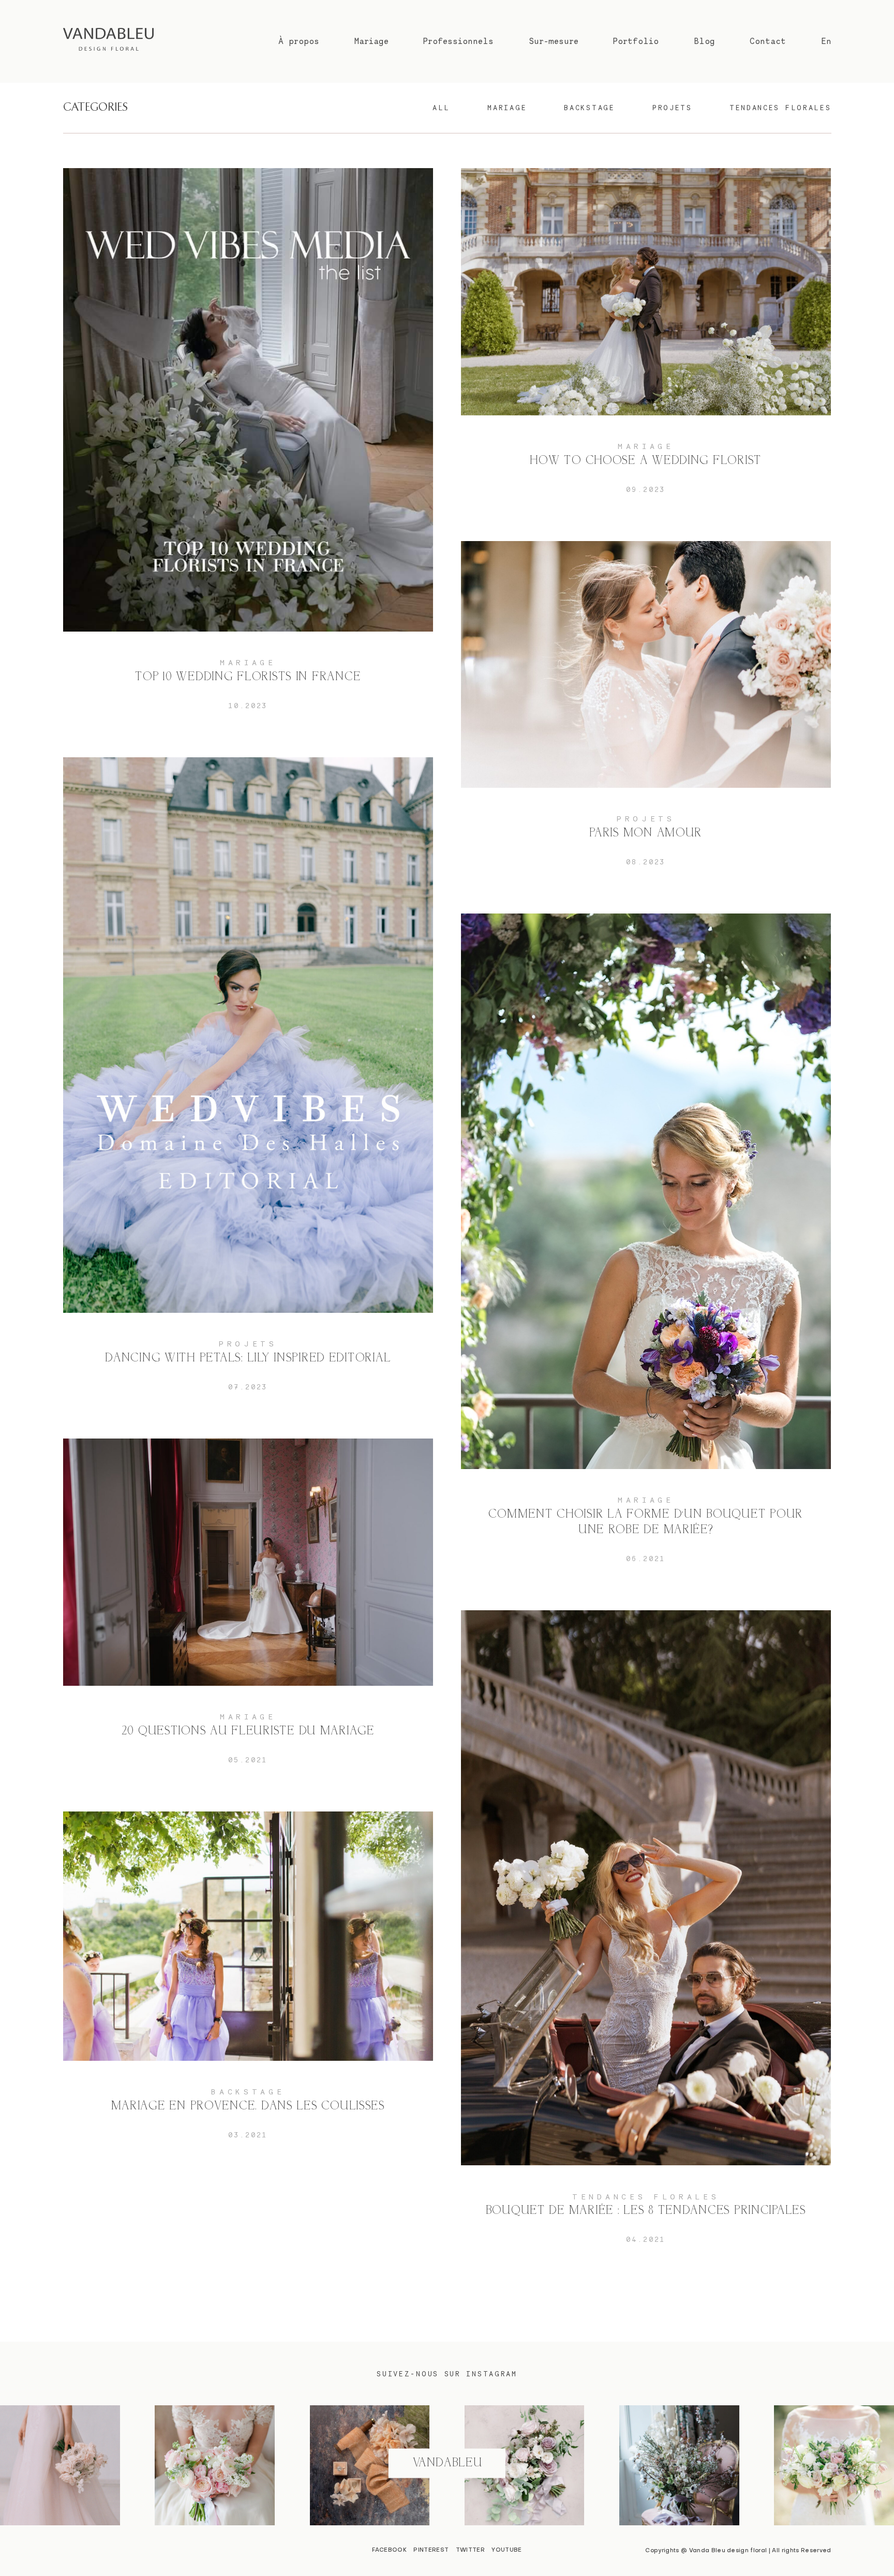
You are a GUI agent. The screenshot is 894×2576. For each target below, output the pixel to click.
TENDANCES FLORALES (780, 108)
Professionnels (458, 41)
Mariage (371, 41)
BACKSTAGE (589, 108)
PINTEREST (431, 2550)
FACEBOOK (389, 2550)
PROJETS (672, 108)
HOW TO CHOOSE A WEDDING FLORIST (646, 341)
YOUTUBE (506, 2550)
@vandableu (447, 2463)
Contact (768, 41)
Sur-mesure (554, 41)
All (441, 108)
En (826, 41)
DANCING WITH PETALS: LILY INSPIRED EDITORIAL (248, 1084)
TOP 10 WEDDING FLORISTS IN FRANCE (248, 449)
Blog (704, 41)
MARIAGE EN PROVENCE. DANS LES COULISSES (248, 1985)
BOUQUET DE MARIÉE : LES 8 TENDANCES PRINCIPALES (646, 1937)
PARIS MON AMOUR (646, 713)
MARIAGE (507, 108)
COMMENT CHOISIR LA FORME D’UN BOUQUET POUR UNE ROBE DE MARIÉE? (646, 1248)
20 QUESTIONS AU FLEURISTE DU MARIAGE (248, 1611)
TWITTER (470, 2550)
